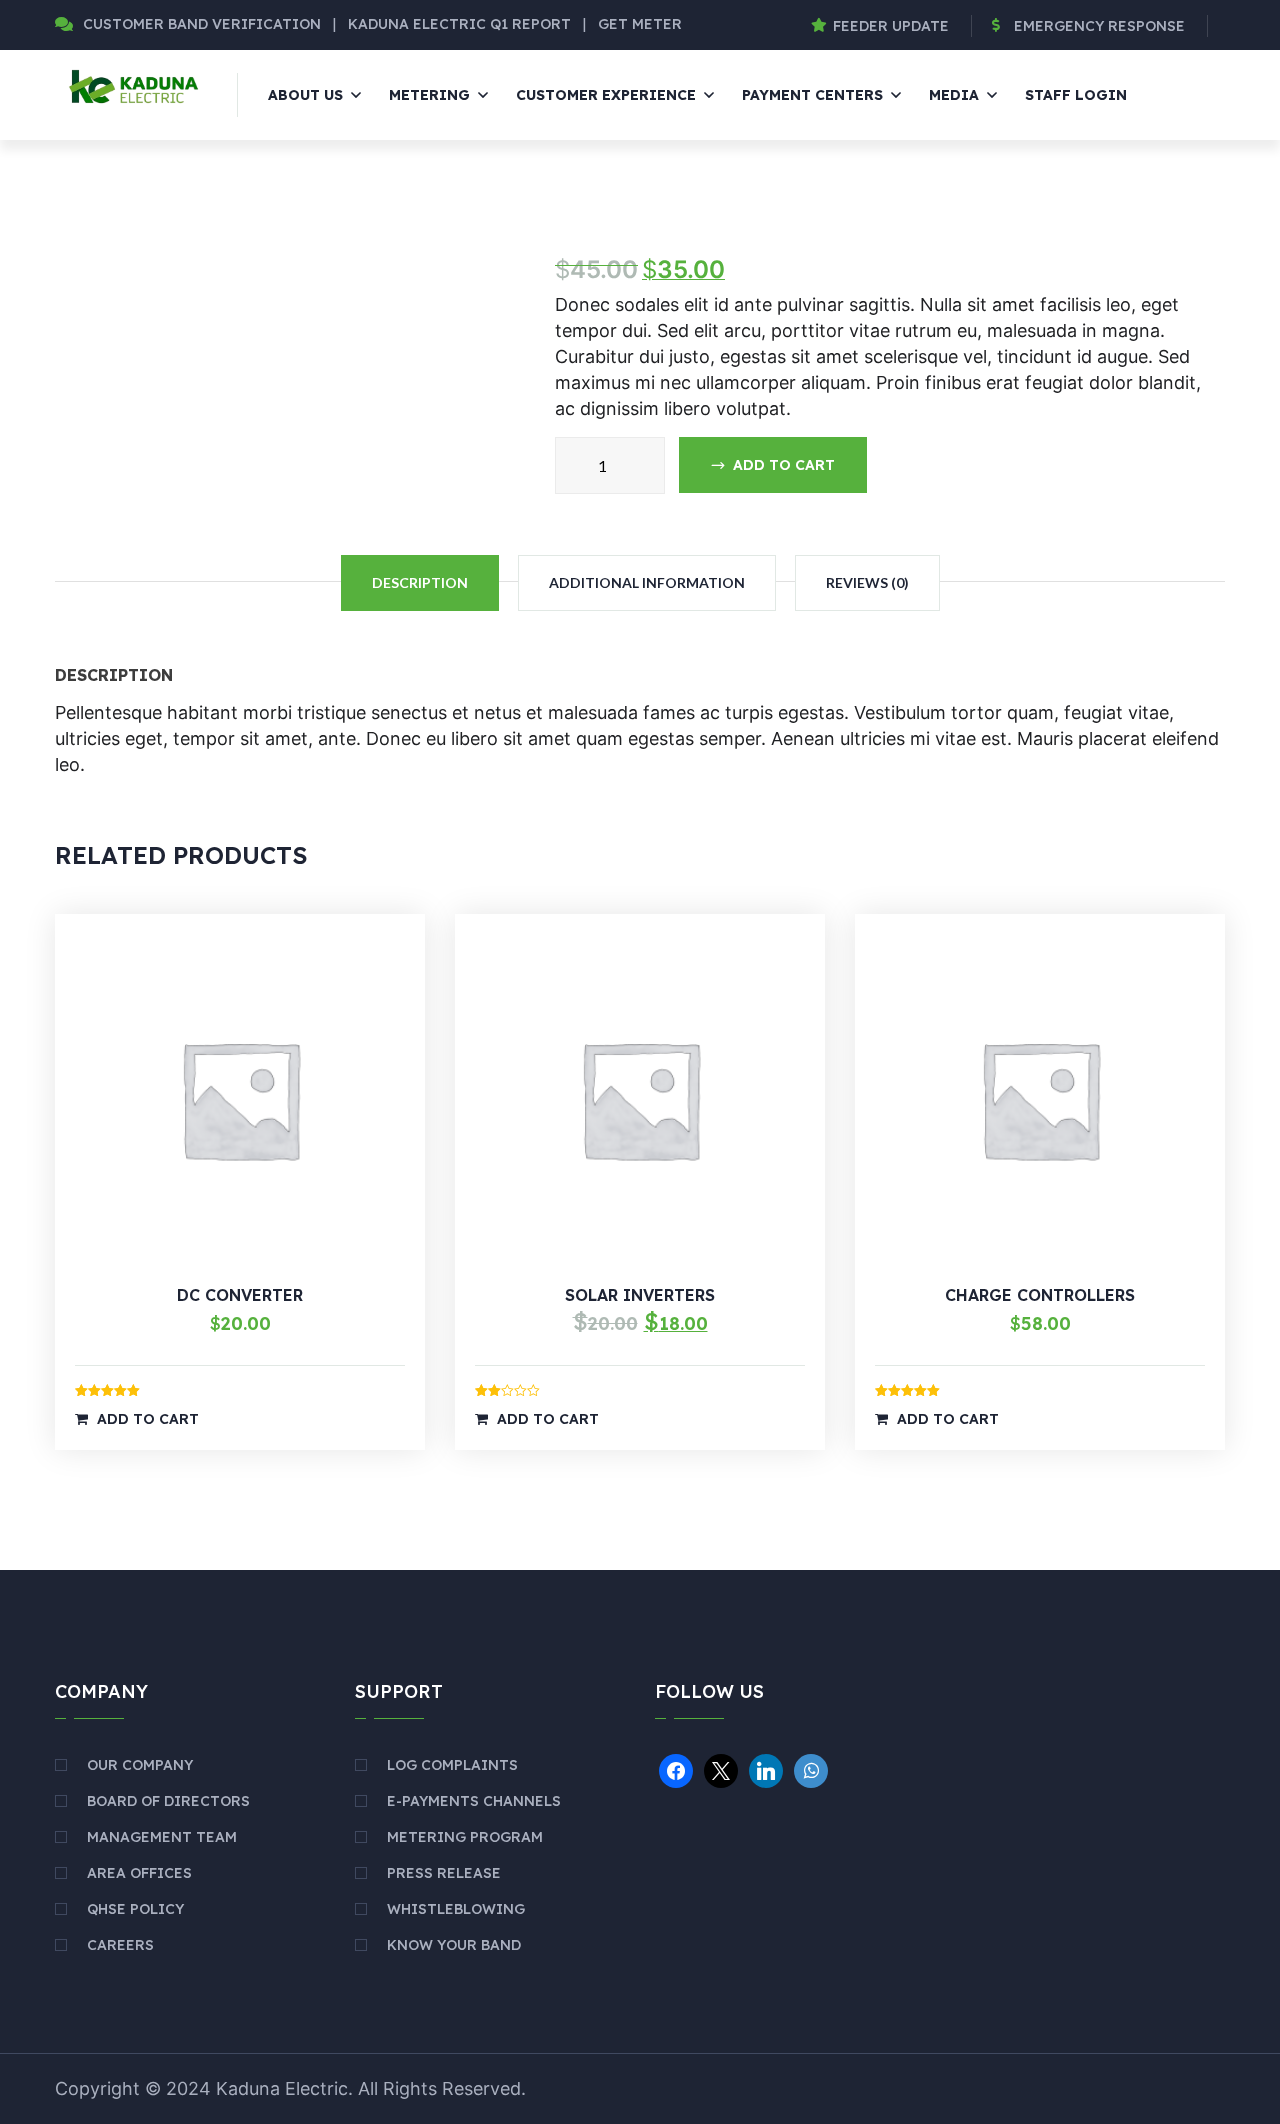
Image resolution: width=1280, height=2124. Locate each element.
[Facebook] (676, 1769)
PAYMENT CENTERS (812, 95)
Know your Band (454, 1945)
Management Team (162, 1837)
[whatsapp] (811, 1769)
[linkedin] (766, 1769)
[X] (721, 1769)
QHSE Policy (135, 1909)
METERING (429, 95)
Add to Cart (148, 1419)
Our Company (140, 1765)
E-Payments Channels (474, 1801)
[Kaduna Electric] (131, 85)
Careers (120, 1945)
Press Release (444, 1873)
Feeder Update (891, 26)
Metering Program (465, 1837)
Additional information (647, 582)
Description (420, 582)
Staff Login (1076, 95)
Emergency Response (1099, 26)
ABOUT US (305, 95)
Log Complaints (452, 1765)
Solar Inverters (640, 1295)
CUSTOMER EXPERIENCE (606, 95)
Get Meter (640, 24)
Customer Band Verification (202, 24)
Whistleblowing (456, 1909)
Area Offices (139, 1873)
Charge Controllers (1040, 1295)
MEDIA (954, 95)
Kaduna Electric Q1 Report (461, 24)
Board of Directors (168, 1801)
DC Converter (240, 1295)
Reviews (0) (867, 582)
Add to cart (784, 465)
